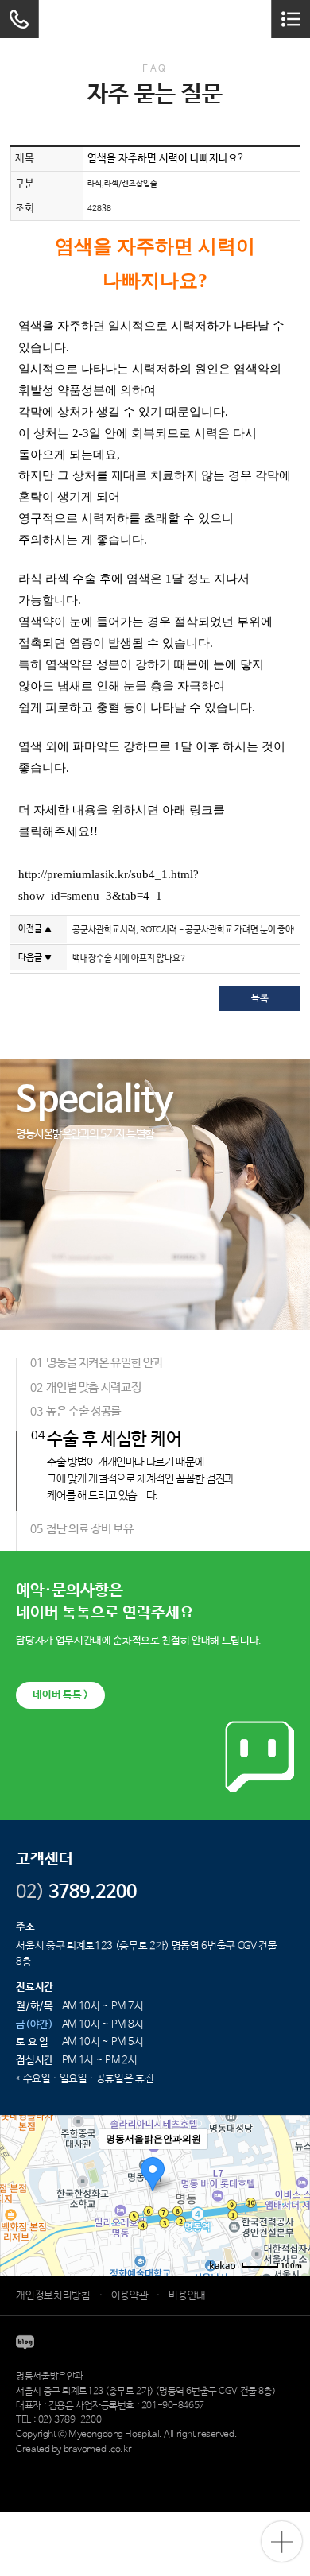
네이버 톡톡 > (60, 1695)
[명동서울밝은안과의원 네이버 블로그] (25, 2343)
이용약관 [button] (130, 2296)
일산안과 (203, 2464)
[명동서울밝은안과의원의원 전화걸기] (19, 19)
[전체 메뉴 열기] (291, 19)
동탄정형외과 (159, 2464)
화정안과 (237, 2464)
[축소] (290, 2194)
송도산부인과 (108, 2464)
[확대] (290, 2167)
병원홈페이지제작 (50, 2464)
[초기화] (290, 2224)
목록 (260, 998)
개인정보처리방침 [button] (53, 2296)
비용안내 (187, 2296)
